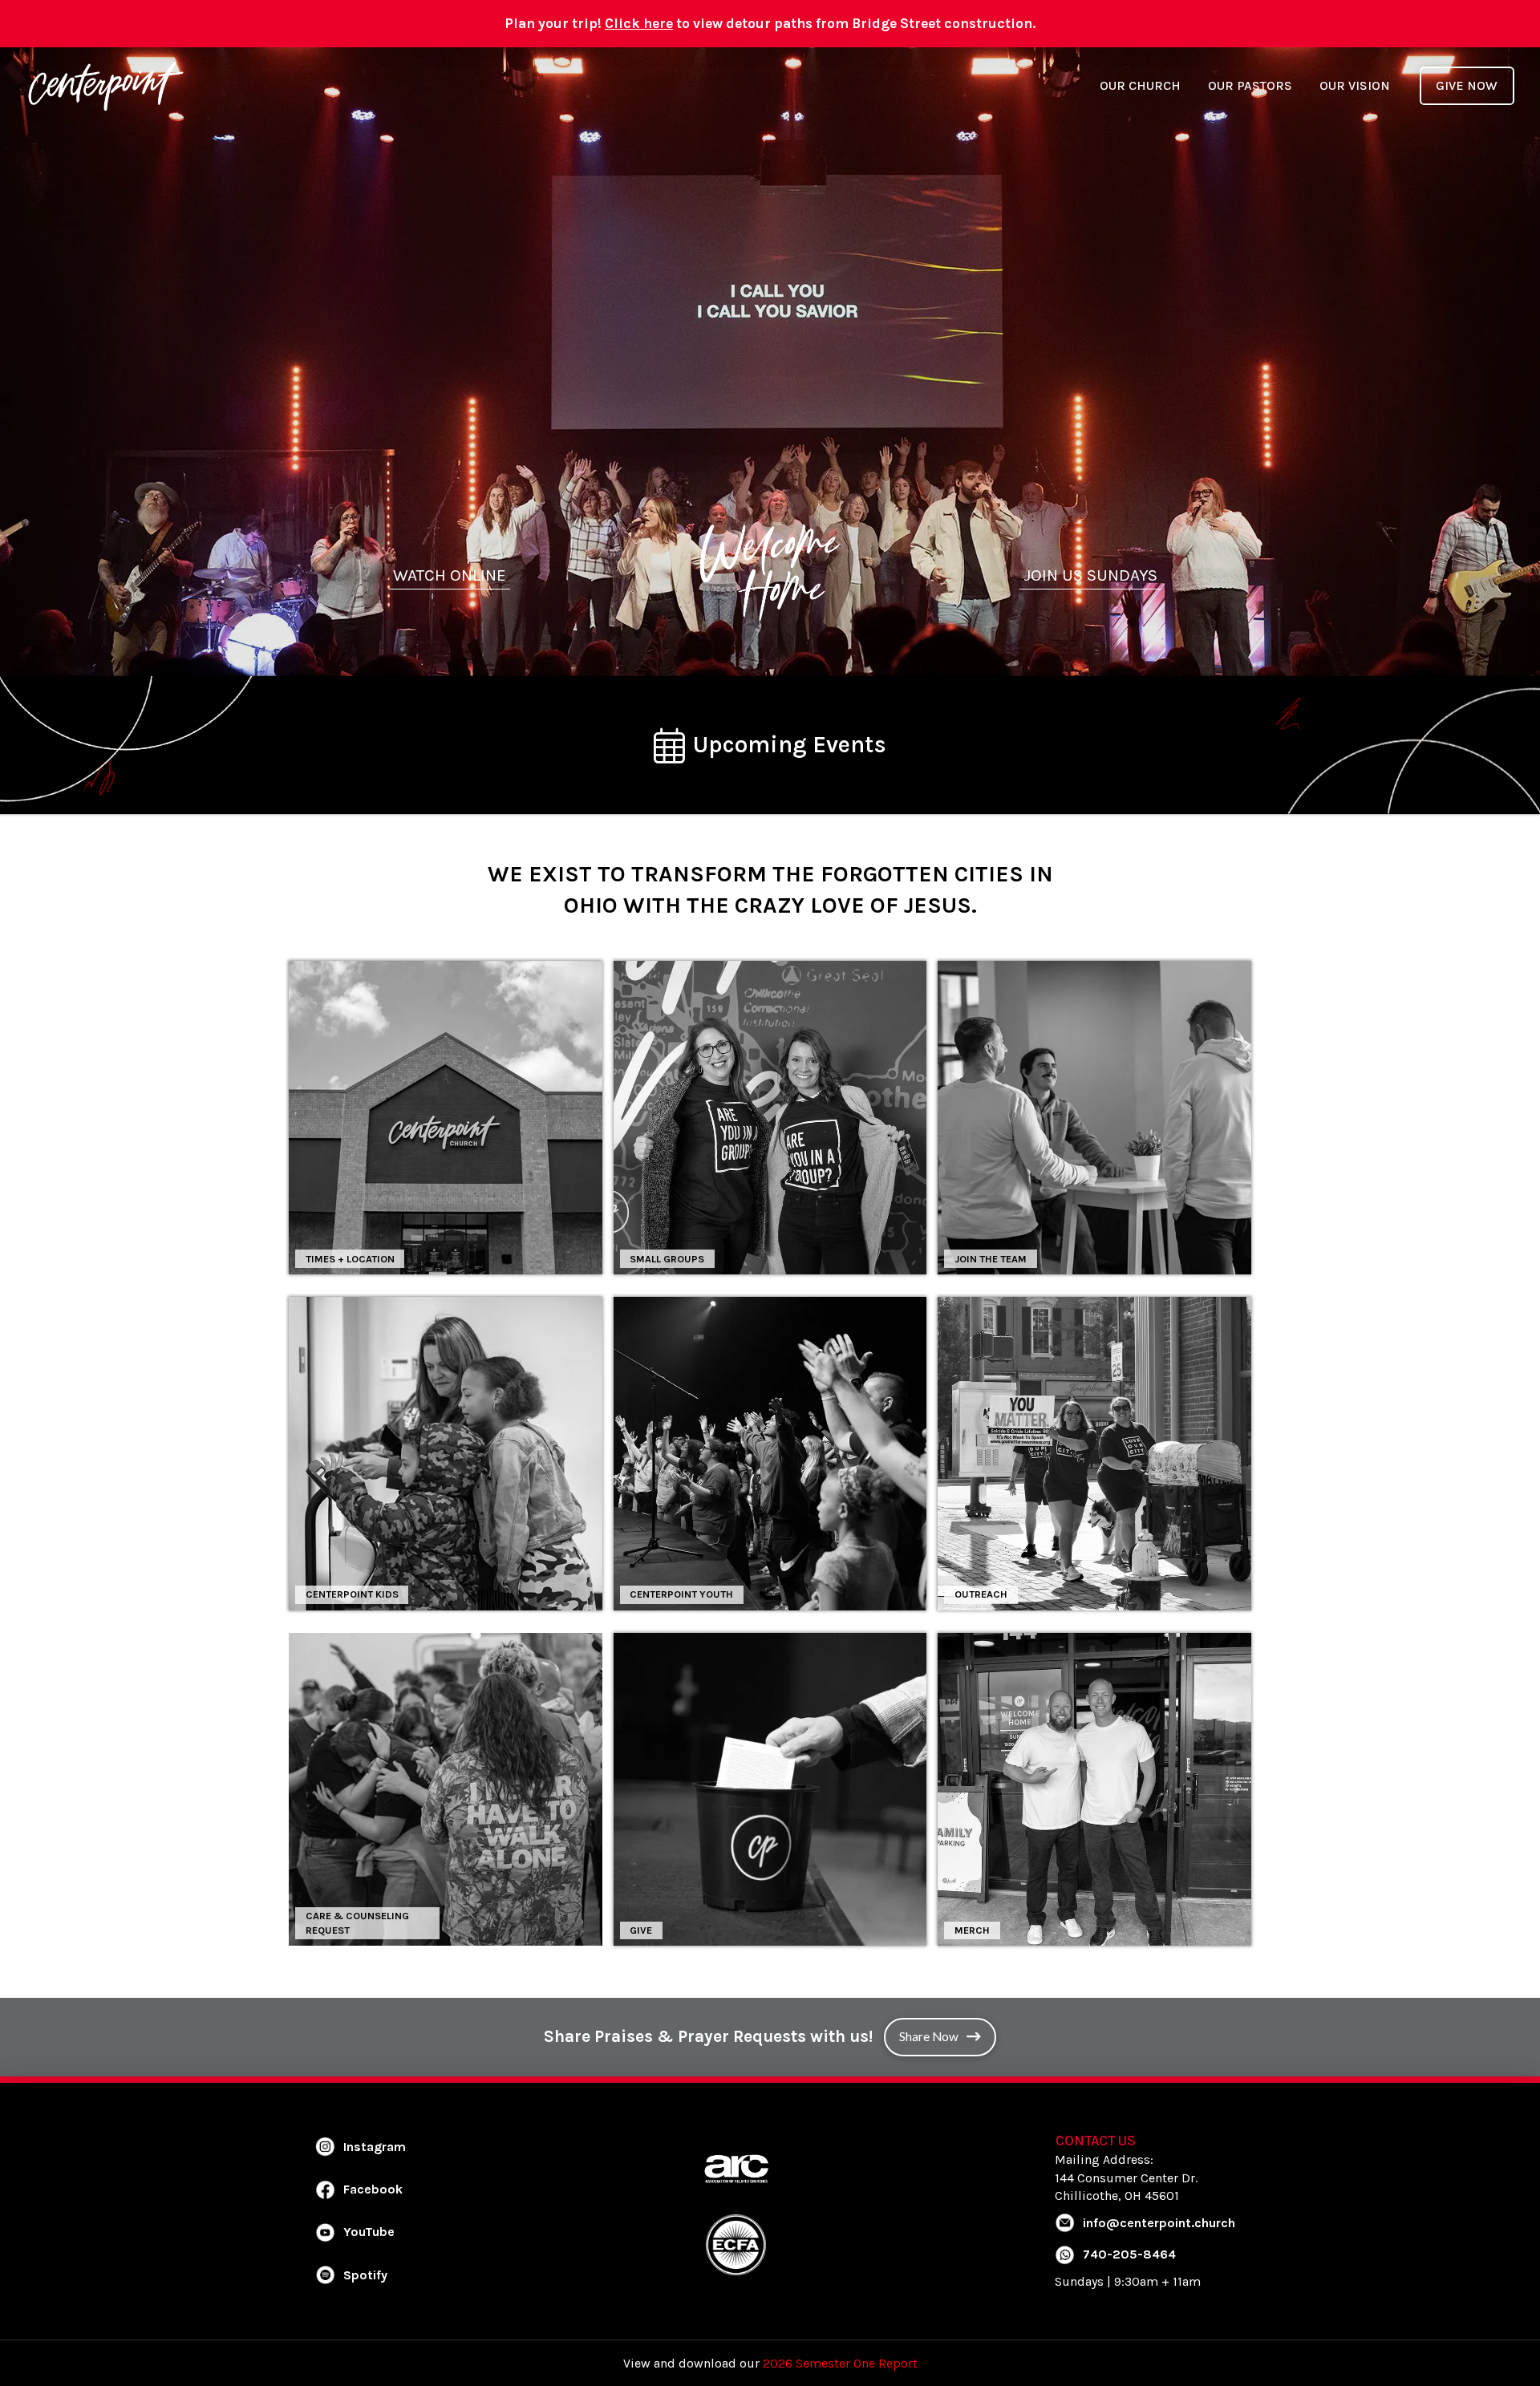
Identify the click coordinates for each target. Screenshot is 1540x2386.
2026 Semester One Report (840, 2363)
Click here (639, 23)
